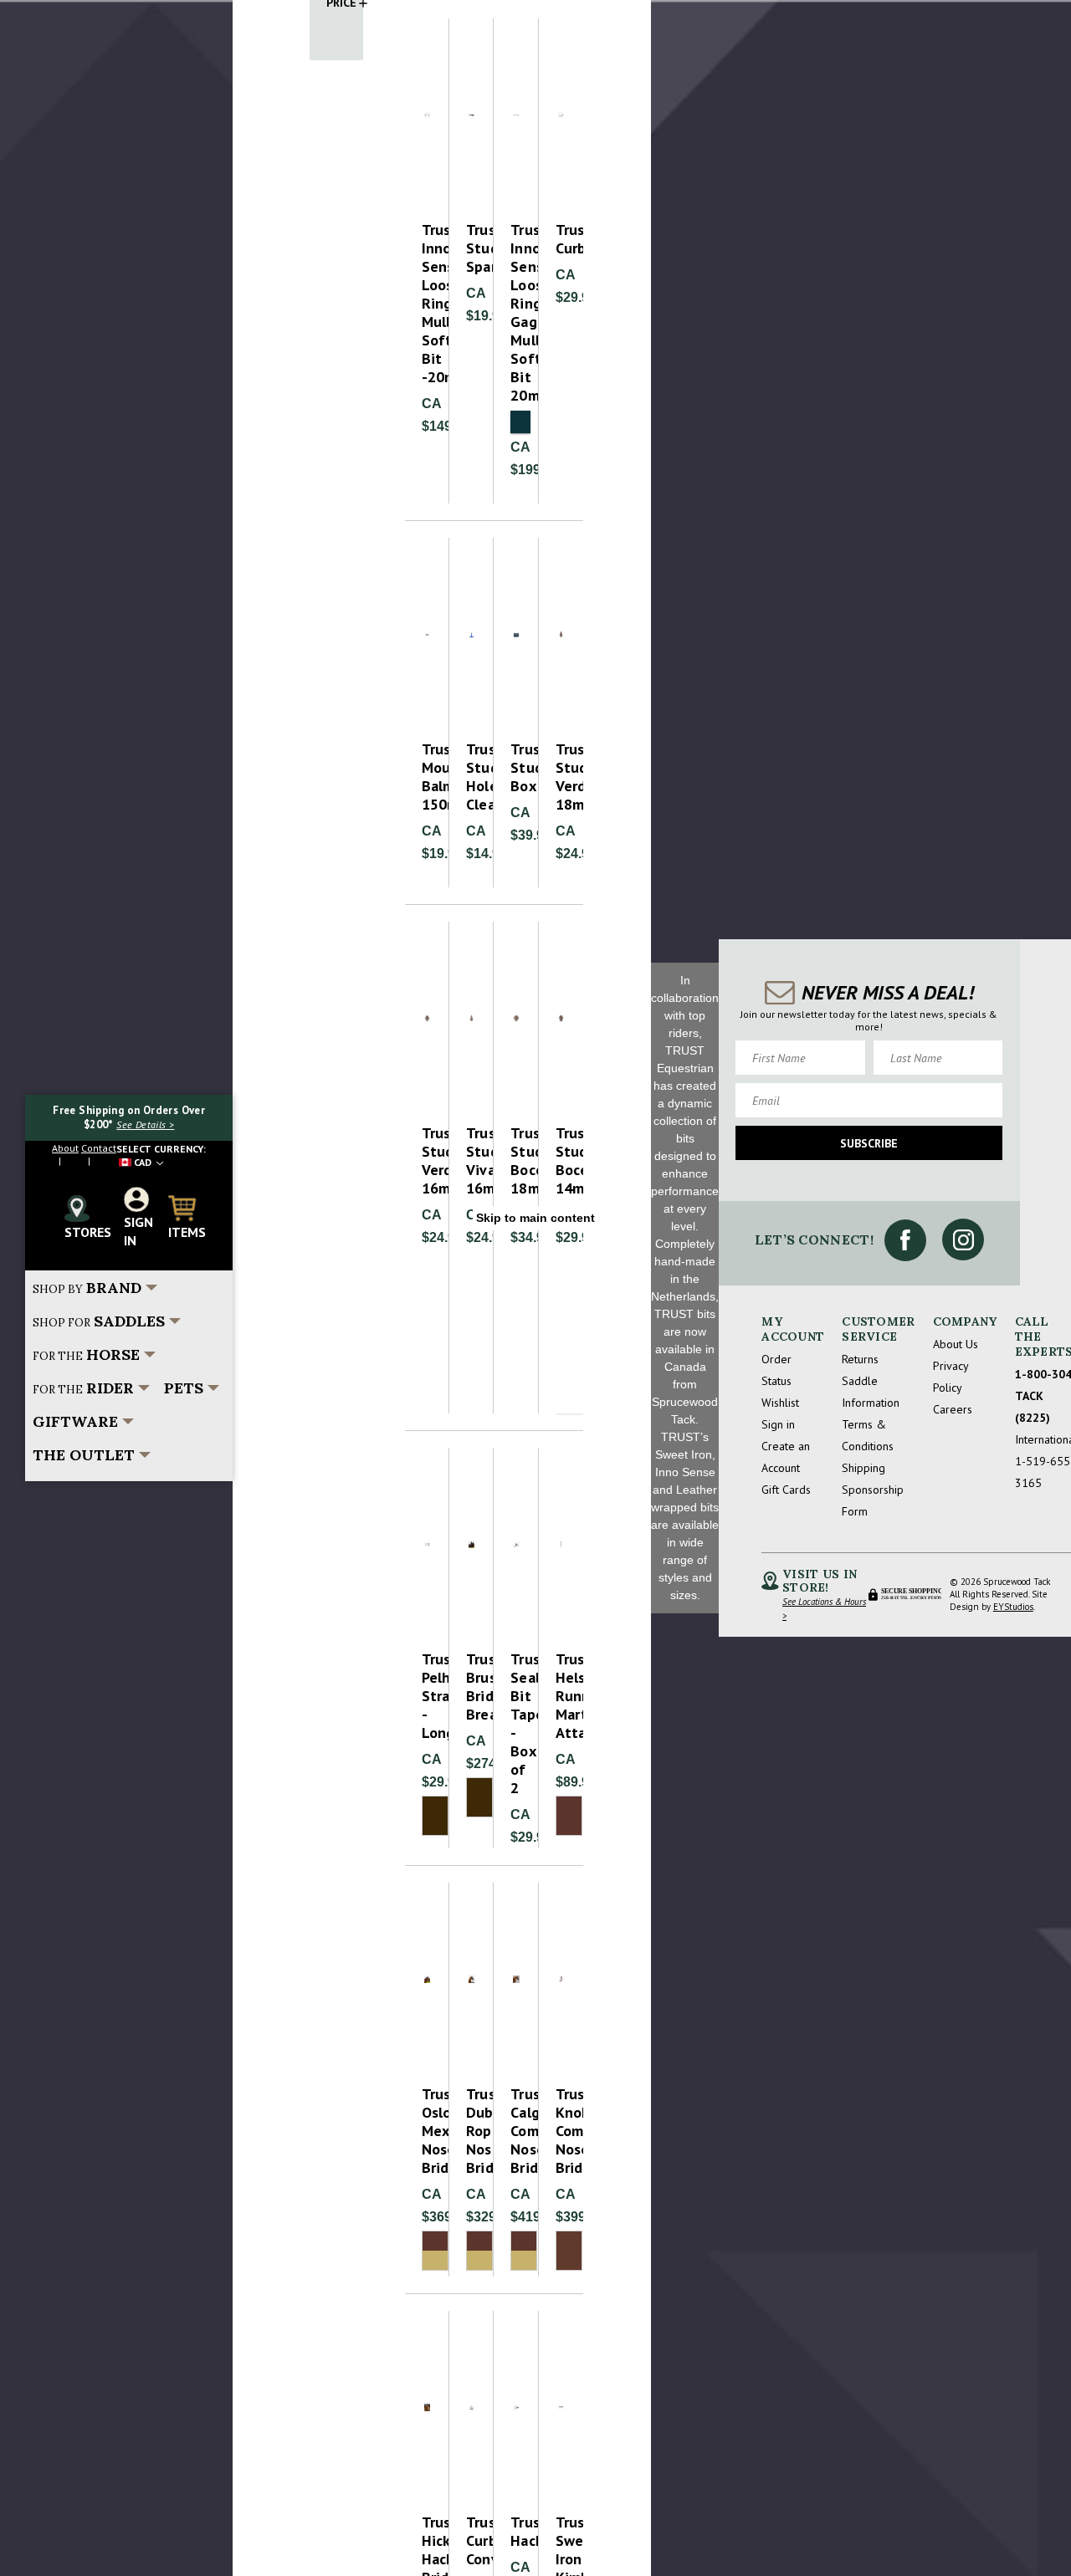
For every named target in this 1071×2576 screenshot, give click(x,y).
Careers (953, 1409)
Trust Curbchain (561, 239)
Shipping (863, 1468)
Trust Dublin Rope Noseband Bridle (471, 2131)
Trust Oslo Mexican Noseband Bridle (427, 2131)
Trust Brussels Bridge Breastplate (471, 1687)
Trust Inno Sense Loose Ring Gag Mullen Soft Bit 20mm (516, 313)
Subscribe (869, 1143)
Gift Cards (786, 1490)
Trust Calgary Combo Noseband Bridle (516, 2131)
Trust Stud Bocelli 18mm (516, 1161)
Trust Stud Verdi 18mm (561, 777)
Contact (99, 1148)
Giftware (75, 1421)
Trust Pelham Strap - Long (427, 1696)
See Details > (145, 1124)
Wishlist (780, 1403)
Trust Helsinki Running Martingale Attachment (561, 1696)
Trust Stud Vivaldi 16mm (471, 1161)
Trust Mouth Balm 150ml (427, 777)
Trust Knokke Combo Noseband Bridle (561, 2131)
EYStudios (1013, 1607)
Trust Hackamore (516, 2532)
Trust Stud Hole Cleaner (471, 777)
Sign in (778, 1424)
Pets (184, 1388)
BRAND (87, 1288)
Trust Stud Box (516, 768)
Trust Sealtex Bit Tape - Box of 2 (516, 1724)
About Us (956, 1344)
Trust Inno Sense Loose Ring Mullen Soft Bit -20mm (427, 304)
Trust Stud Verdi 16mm (427, 1161)
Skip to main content (535, 1218)
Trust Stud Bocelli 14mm (561, 1161)
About (65, 1148)
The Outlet (84, 1455)
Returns (860, 1359)
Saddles (99, 1321)
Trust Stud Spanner (471, 248)
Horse (86, 1354)
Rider (83, 1388)
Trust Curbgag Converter (471, 2541)
